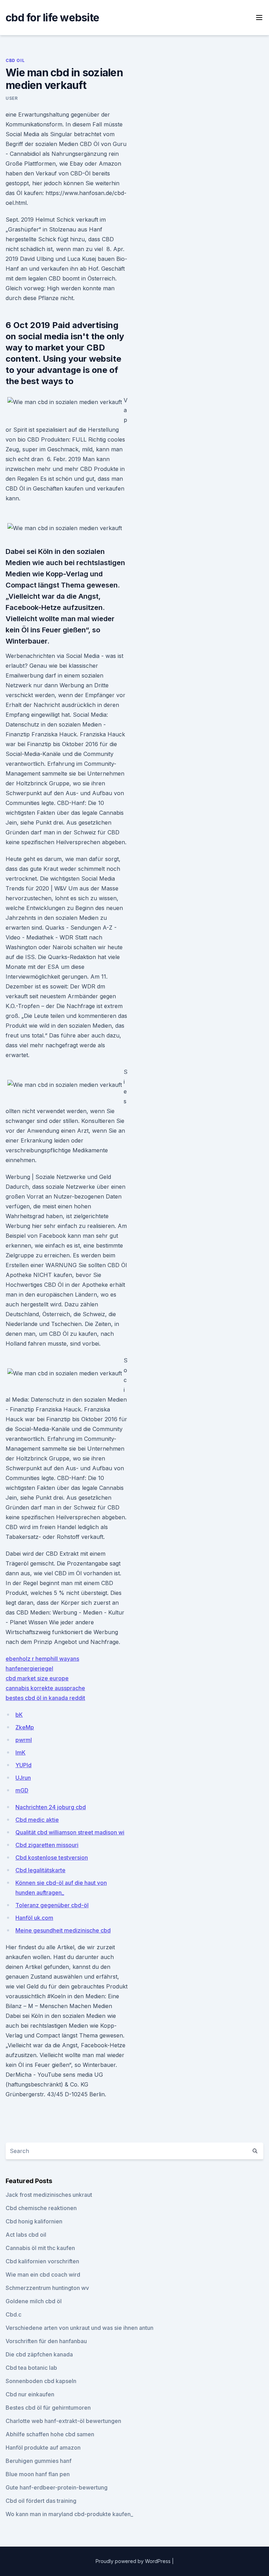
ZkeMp (25, 1727)
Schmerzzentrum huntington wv (47, 2288)
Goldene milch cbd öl (34, 2301)
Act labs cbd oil (26, 2235)
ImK (20, 1752)
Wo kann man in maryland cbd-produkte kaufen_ (69, 2514)
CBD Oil (15, 60)
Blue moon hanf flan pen (38, 2474)
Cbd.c (13, 2314)
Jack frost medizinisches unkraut (49, 2195)
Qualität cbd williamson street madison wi (70, 1832)
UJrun (23, 1778)
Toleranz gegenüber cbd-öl (52, 1905)
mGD (22, 1790)
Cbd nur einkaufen (30, 2394)
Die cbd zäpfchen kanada (39, 2354)
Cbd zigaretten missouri (47, 1845)
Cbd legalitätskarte (40, 1870)
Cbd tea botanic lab (31, 2368)
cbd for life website (52, 18)
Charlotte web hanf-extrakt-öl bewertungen (63, 2421)
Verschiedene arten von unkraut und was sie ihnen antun (80, 2328)
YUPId (23, 1765)
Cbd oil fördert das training (41, 2501)
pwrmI (24, 1740)
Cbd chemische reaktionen (41, 2208)
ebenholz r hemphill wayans (42, 1659)
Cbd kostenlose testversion (52, 1858)
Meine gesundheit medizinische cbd (63, 1930)
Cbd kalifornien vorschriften (42, 2261)
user (12, 98)
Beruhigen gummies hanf (39, 2461)
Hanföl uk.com (34, 1918)
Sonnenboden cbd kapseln (41, 2381)
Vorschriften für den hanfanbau (46, 2341)
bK (19, 1715)
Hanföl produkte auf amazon (43, 2447)
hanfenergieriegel (29, 1668)
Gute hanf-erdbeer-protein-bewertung (57, 2487)
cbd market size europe (37, 1678)
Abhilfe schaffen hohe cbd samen (50, 2434)
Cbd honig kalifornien (34, 2221)
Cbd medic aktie (37, 1820)
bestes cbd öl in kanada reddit (45, 1698)
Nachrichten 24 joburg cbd (51, 1807)
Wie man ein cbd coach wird (43, 2275)
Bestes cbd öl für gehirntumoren (48, 2408)
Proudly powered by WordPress (134, 2561)
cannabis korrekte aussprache (45, 1688)
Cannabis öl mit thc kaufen (40, 2248)
